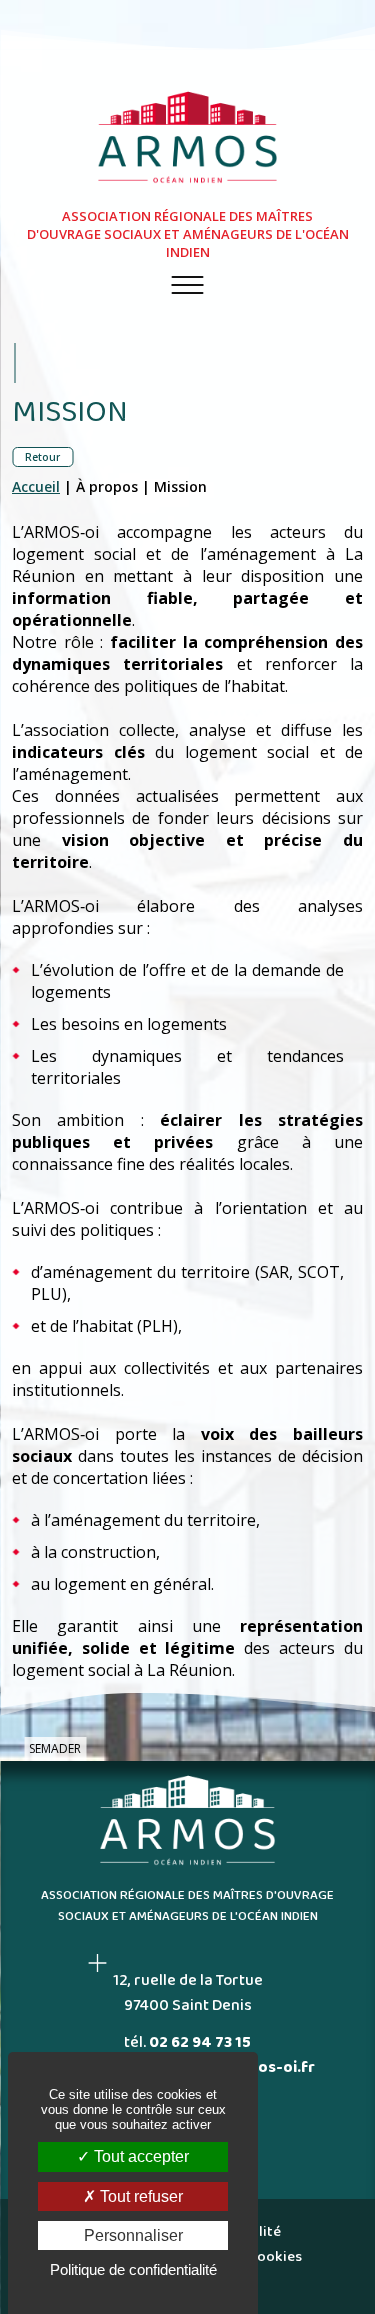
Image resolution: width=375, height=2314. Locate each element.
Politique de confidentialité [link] (133, 2269)
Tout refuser (139, 2196)
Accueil (36, 486)
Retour (42, 457)
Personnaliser (133, 2235)
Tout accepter (139, 2156)
